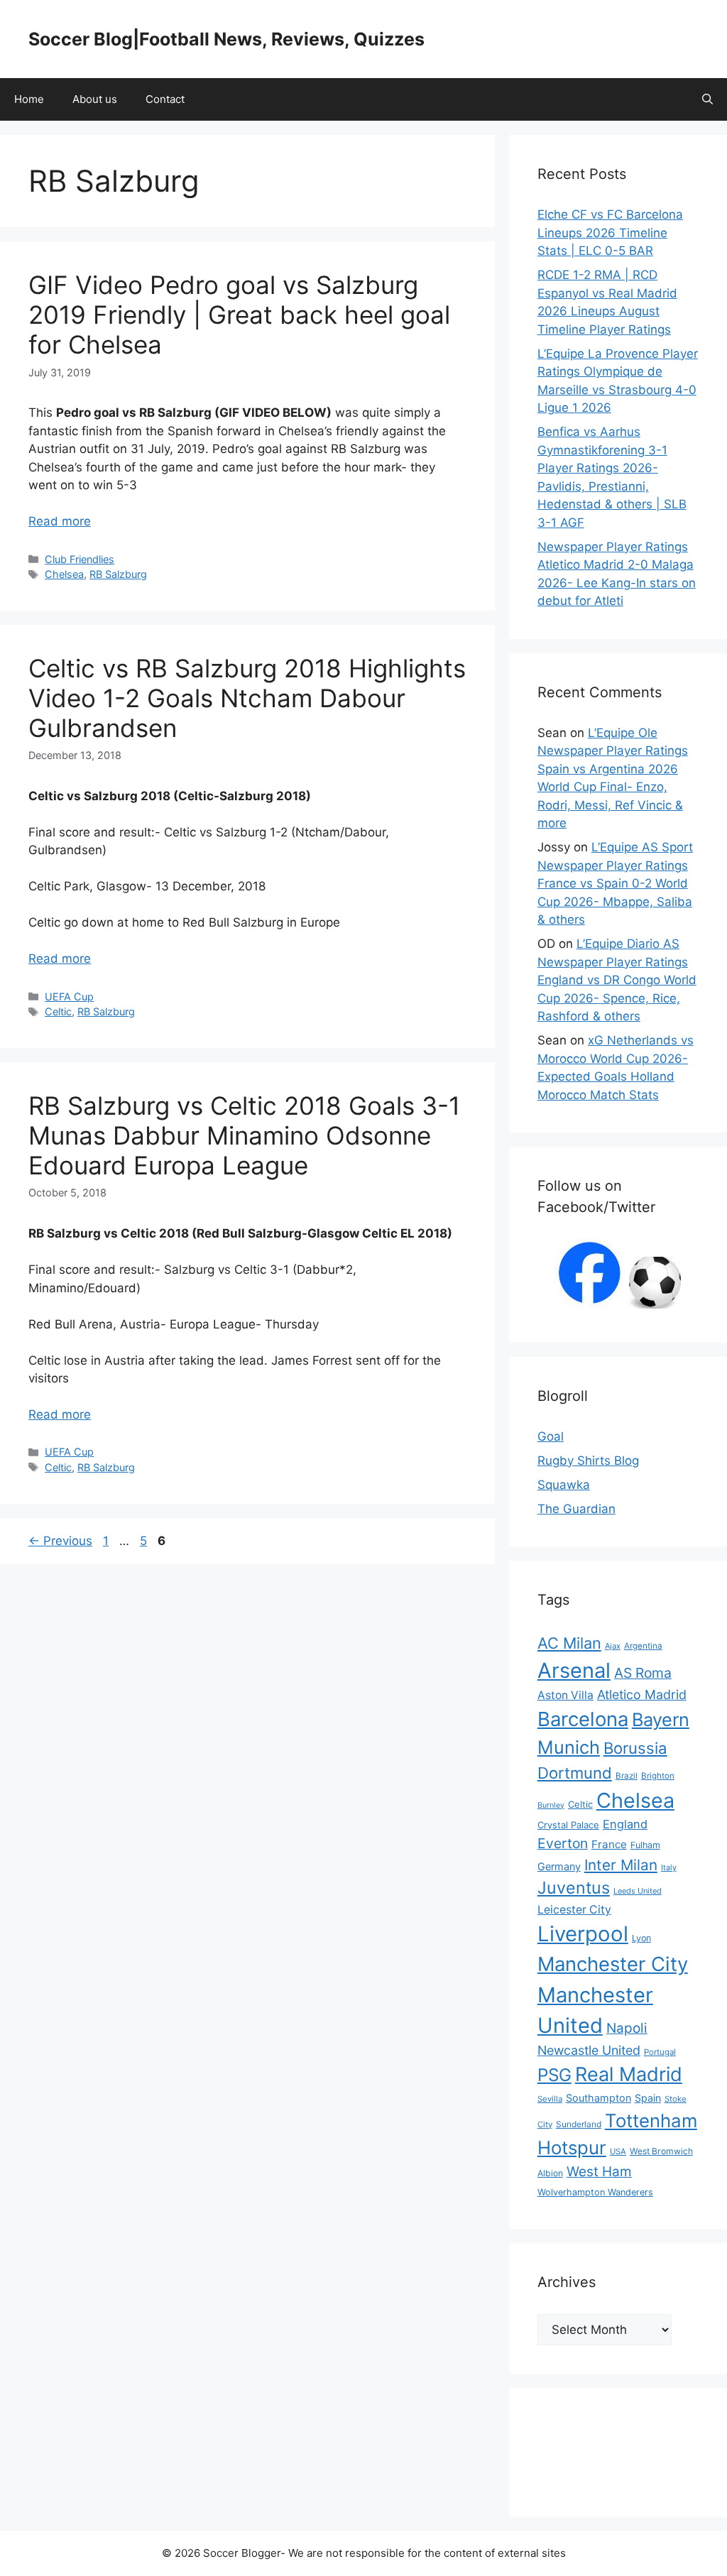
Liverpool (583, 1934)
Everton (563, 1843)
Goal (551, 1436)
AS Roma (643, 1673)
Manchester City (613, 1964)
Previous (60, 1541)
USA (618, 2151)
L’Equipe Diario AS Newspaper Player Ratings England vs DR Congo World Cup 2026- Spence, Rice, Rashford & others (617, 980)
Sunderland (579, 2124)
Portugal (660, 2052)
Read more (60, 521)
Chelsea (64, 574)
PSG (554, 2075)
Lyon (641, 1938)
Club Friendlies (80, 559)
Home (29, 99)
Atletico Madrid (642, 1694)
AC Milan (569, 1643)
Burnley (551, 1805)
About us (95, 99)
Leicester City (574, 1910)
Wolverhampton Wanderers (595, 2192)
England (625, 1824)
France (609, 1844)
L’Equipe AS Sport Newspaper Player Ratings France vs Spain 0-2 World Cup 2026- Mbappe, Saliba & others (615, 883)
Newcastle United (589, 2050)
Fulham (645, 1845)
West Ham (599, 2172)
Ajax (613, 1646)
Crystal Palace (568, 1825)
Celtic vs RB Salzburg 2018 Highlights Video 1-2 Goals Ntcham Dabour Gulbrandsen (247, 698)
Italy (669, 1867)
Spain (648, 2098)
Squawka (564, 1485)
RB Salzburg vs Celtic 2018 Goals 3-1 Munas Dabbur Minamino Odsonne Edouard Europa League (244, 1135)
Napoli (627, 2028)
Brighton (658, 1776)
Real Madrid (629, 2074)
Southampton (598, 2098)
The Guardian (576, 1509)
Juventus (574, 1888)
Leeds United (638, 1891)
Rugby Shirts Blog (588, 1461)
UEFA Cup (69, 997)
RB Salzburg (118, 574)
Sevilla (550, 2099)
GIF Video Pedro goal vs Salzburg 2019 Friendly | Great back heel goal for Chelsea (239, 315)
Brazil (627, 1776)
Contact (165, 99)
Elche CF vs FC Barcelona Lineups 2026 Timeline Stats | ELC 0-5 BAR (610, 233)
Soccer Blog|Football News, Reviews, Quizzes (226, 39)
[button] (707, 99)
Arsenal (574, 1670)
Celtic (58, 1011)
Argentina (643, 1646)
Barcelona (583, 1719)
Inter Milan (621, 1865)
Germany (559, 1866)
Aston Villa (565, 1695)
